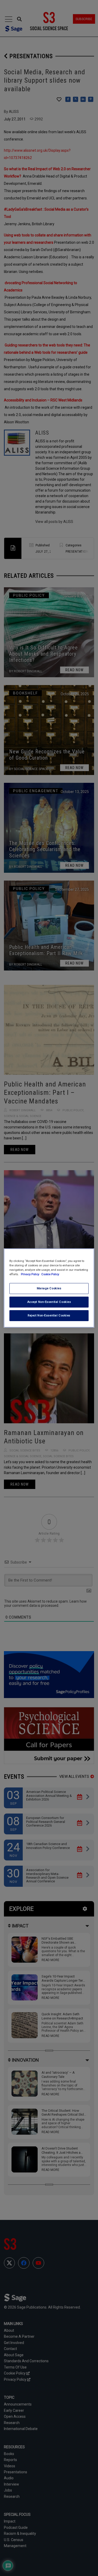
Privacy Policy (30, 1274)
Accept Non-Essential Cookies (49, 1302)
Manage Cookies (49, 1288)
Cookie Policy (50, 1274)
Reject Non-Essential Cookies (49, 1315)
